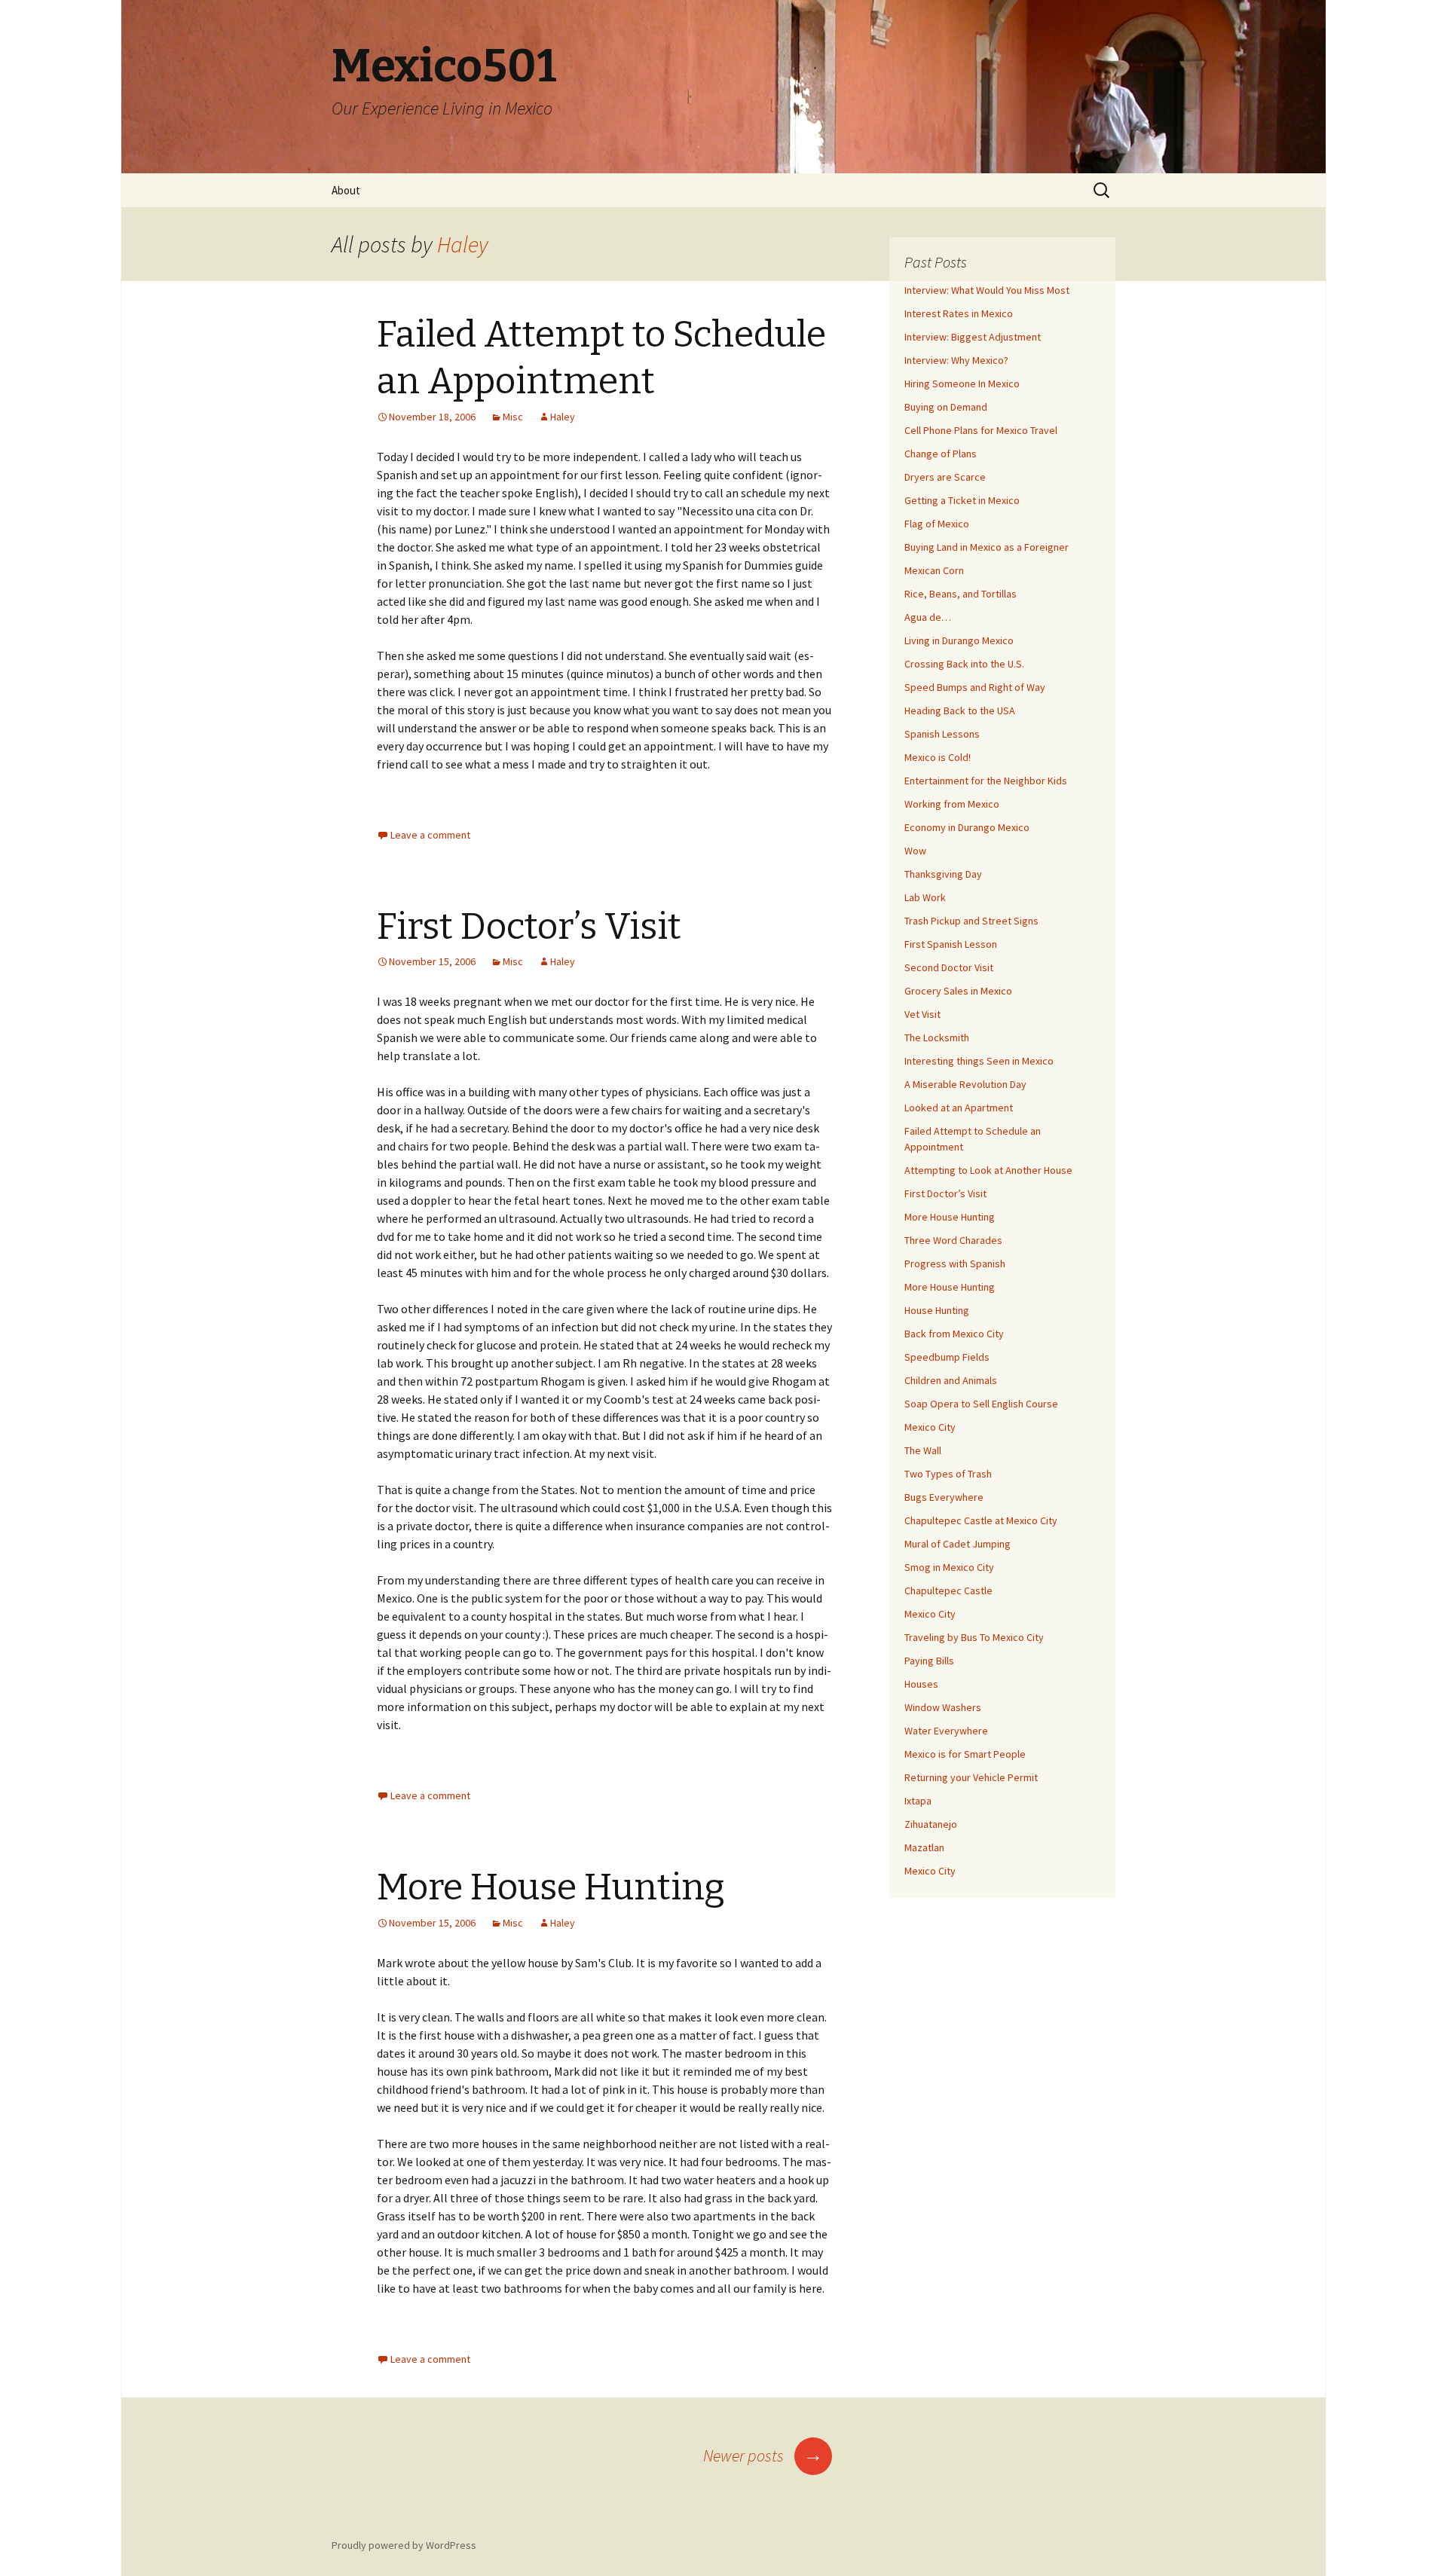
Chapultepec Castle (948, 1591)
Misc (513, 417)
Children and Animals (951, 1380)
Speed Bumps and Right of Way (975, 687)
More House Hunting (551, 1887)
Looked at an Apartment (959, 1108)
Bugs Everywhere (944, 1497)
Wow (915, 851)
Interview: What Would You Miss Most (987, 290)
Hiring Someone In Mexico (962, 383)
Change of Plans (941, 454)
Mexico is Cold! (938, 757)
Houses (921, 1684)
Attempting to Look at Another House (988, 1170)
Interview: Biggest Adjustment (973, 337)
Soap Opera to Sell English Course (981, 1404)
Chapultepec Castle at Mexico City (981, 1520)
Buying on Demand (946, 407)
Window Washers (943, 1707)
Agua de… (928, 617)
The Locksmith (937, 1037)
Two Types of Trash (948, 1474)
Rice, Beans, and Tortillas (961, 594)
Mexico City (930, 1427)
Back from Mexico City (954, 1334)
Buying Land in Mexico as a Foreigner (987, 547)
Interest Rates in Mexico (959, 313)
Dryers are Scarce (945, 477)
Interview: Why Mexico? (956, 360)
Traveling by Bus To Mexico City (974, 1637)
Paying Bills (929, 1661)
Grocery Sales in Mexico (958, 991)
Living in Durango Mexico (959, 640)
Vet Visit (922, 1014)
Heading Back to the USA (960, 710)
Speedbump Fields (947, 1357)
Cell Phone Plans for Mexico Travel (981, 430)
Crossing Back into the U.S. (964, 664)
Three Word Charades (953, 1240)
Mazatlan (924, 1847)
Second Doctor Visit (949, 967)
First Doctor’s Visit (529, 927)
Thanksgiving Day (943, 874)
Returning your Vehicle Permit (971, 1777)
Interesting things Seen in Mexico (979, 1061)
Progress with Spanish (955, 1264)
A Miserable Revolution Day (965, 1084)
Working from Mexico (952, 804)
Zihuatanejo (931, 1824)
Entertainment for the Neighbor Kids (986, 781)
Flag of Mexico (937, 524)
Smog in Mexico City (949, 1567)
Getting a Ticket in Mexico (962, 500)
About (346, 190)
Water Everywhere (946, 1731)
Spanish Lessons (942, 734)
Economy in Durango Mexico (967, 827)
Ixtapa (918, 1801)
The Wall (923, 1450)
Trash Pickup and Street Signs (971, 921)
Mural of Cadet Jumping (958, 1544)
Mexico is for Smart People (965, 1754)
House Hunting (937, 1310)
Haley (463, 244)
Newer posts (763, 2455)
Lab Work (925, 897)
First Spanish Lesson (951, 944)
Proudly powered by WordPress (404, 2545)
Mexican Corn (934, 570)
